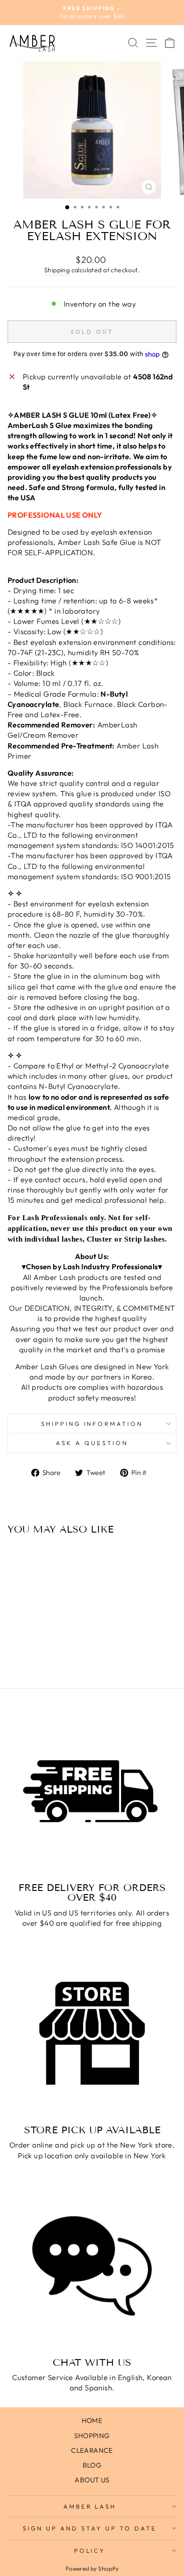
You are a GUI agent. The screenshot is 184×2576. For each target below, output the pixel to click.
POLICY (90, 2551)
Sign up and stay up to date (90, 2528)
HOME (92, 2420)
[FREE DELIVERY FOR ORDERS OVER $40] (92, 1791)
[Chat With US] (92, 2266)
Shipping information (92, 1424)
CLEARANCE (92, 2450)
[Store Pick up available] (92, 2033)
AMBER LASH (90, 2506)
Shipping (57, 270)
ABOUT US (92, 2480)
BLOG (92, 2465)
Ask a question (92, 1443)
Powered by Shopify (92, 2568)
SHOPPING (92, 2436)
